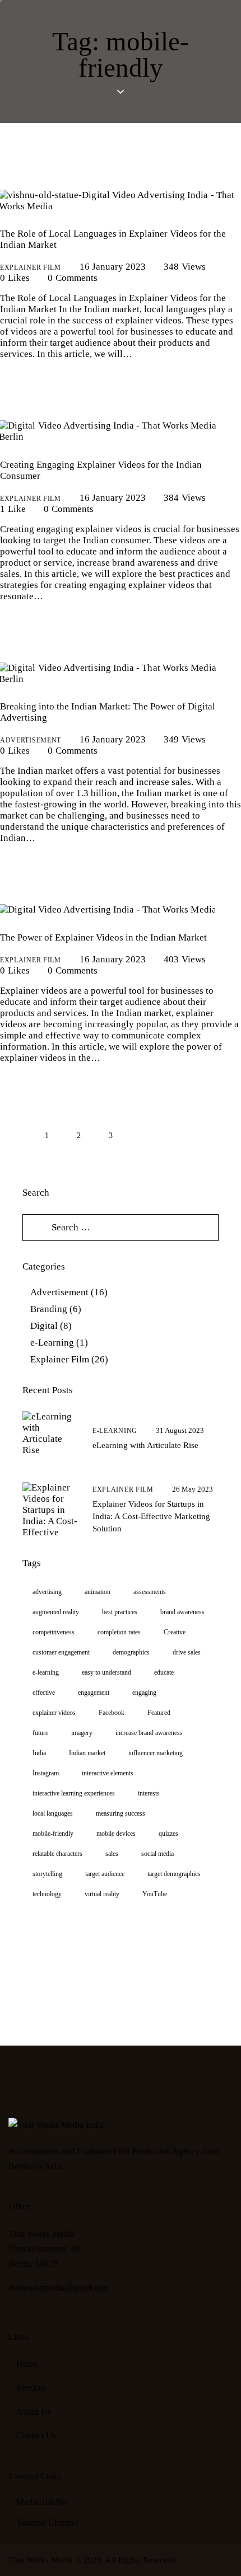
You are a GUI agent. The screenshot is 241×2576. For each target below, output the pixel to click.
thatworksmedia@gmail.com (59, 2288)
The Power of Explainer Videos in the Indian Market (103, 937)
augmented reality (56, 1612)
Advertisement (31, 740)
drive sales (187, 1652)
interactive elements (108, 1773)
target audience (105, 1874)
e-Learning (52, 1343)
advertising (47, 1592)
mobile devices (116, 1834)
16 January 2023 (113, 267)
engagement (94, 1693)
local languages (53, 1813)
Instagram (46, 1773)
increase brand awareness (149, 1733)
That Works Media (41, 2560)
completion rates (119, 1632)
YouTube (155, 1894)
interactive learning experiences (74, 1793)
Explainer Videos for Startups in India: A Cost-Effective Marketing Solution (151, 1516)
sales (112, 1854)
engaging (144, 1693)
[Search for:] (121, 1227)
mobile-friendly (53, 1834)
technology (47, 1894)
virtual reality (102, 1894)
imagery (82, 1733)
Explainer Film (31, 267)
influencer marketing (156, 1753)
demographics (131, 1652)
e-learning (46, 1672)
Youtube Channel (47, 2523)
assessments (150, 1592)
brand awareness (182, 1612)
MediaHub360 (42, 2502)
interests (149, 1793)
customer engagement (61, 1652)
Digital (44, 1326)
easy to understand (106, 1672)
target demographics (174, 1874)
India (39, 1753)
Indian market (87, 1753)
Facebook (112, 1713)
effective (44, 1693)
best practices (120, 1612)
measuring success (121, 1813)
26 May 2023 (193, 1489)
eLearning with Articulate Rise (145, 1445)
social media (157, 1854)
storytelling (47, 1874)
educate (164, 1672)
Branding (49, 1309)
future (40, 1733)
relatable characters (57, 1854)
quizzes (168, 1834)
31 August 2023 (180, 1430)
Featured (159, 1713)
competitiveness (54, 1632)
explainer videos (54, 1713)
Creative (175, 1632)
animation (98, 1592)
